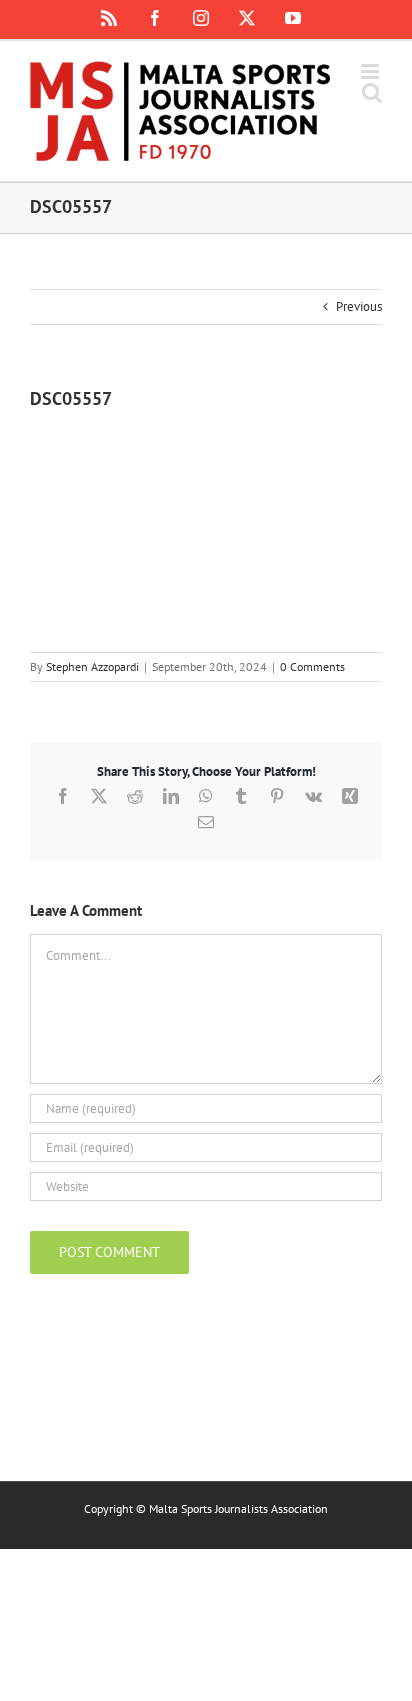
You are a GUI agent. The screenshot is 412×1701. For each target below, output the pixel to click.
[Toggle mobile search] (372, 92)
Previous (359, 306)
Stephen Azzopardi (92, 666)
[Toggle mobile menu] (371, 71)
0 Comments (312, 666)
